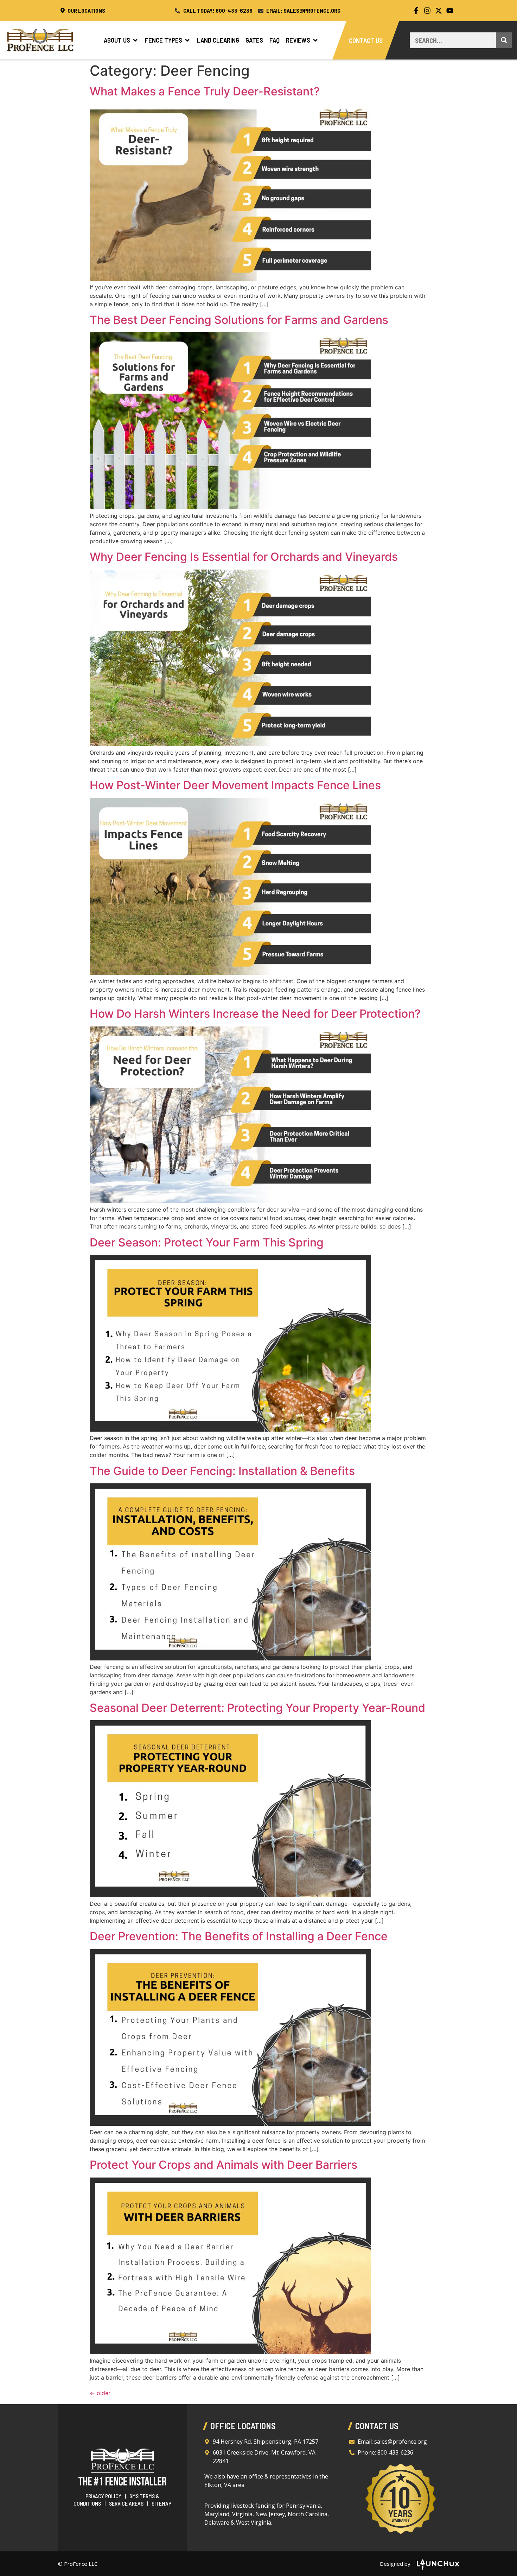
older (100, 2393)
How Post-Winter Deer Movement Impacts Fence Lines (235, 785)
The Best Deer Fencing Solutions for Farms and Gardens (239, 320)
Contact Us (366, 40)
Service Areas (126, 2503)
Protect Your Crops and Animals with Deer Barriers (224, 2165)
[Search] (504, 40)
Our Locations (86, 10)
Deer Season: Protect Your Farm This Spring (207, 1242)
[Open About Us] (135, 40)
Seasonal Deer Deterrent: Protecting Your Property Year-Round (257, 1708)
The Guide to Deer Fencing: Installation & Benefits (222, 1471)
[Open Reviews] (315, 40)
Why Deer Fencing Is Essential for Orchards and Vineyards (244, 557)
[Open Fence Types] (187, 40)
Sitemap (161, 2503)
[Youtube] (450, 11)
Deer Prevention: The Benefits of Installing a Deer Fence (239, 1936)
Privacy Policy (103, 2496)
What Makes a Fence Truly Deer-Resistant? (205, 91)
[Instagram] (427, 11)
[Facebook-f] (416, 11)
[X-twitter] (439, 11)
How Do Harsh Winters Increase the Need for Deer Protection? (255, 1014)
